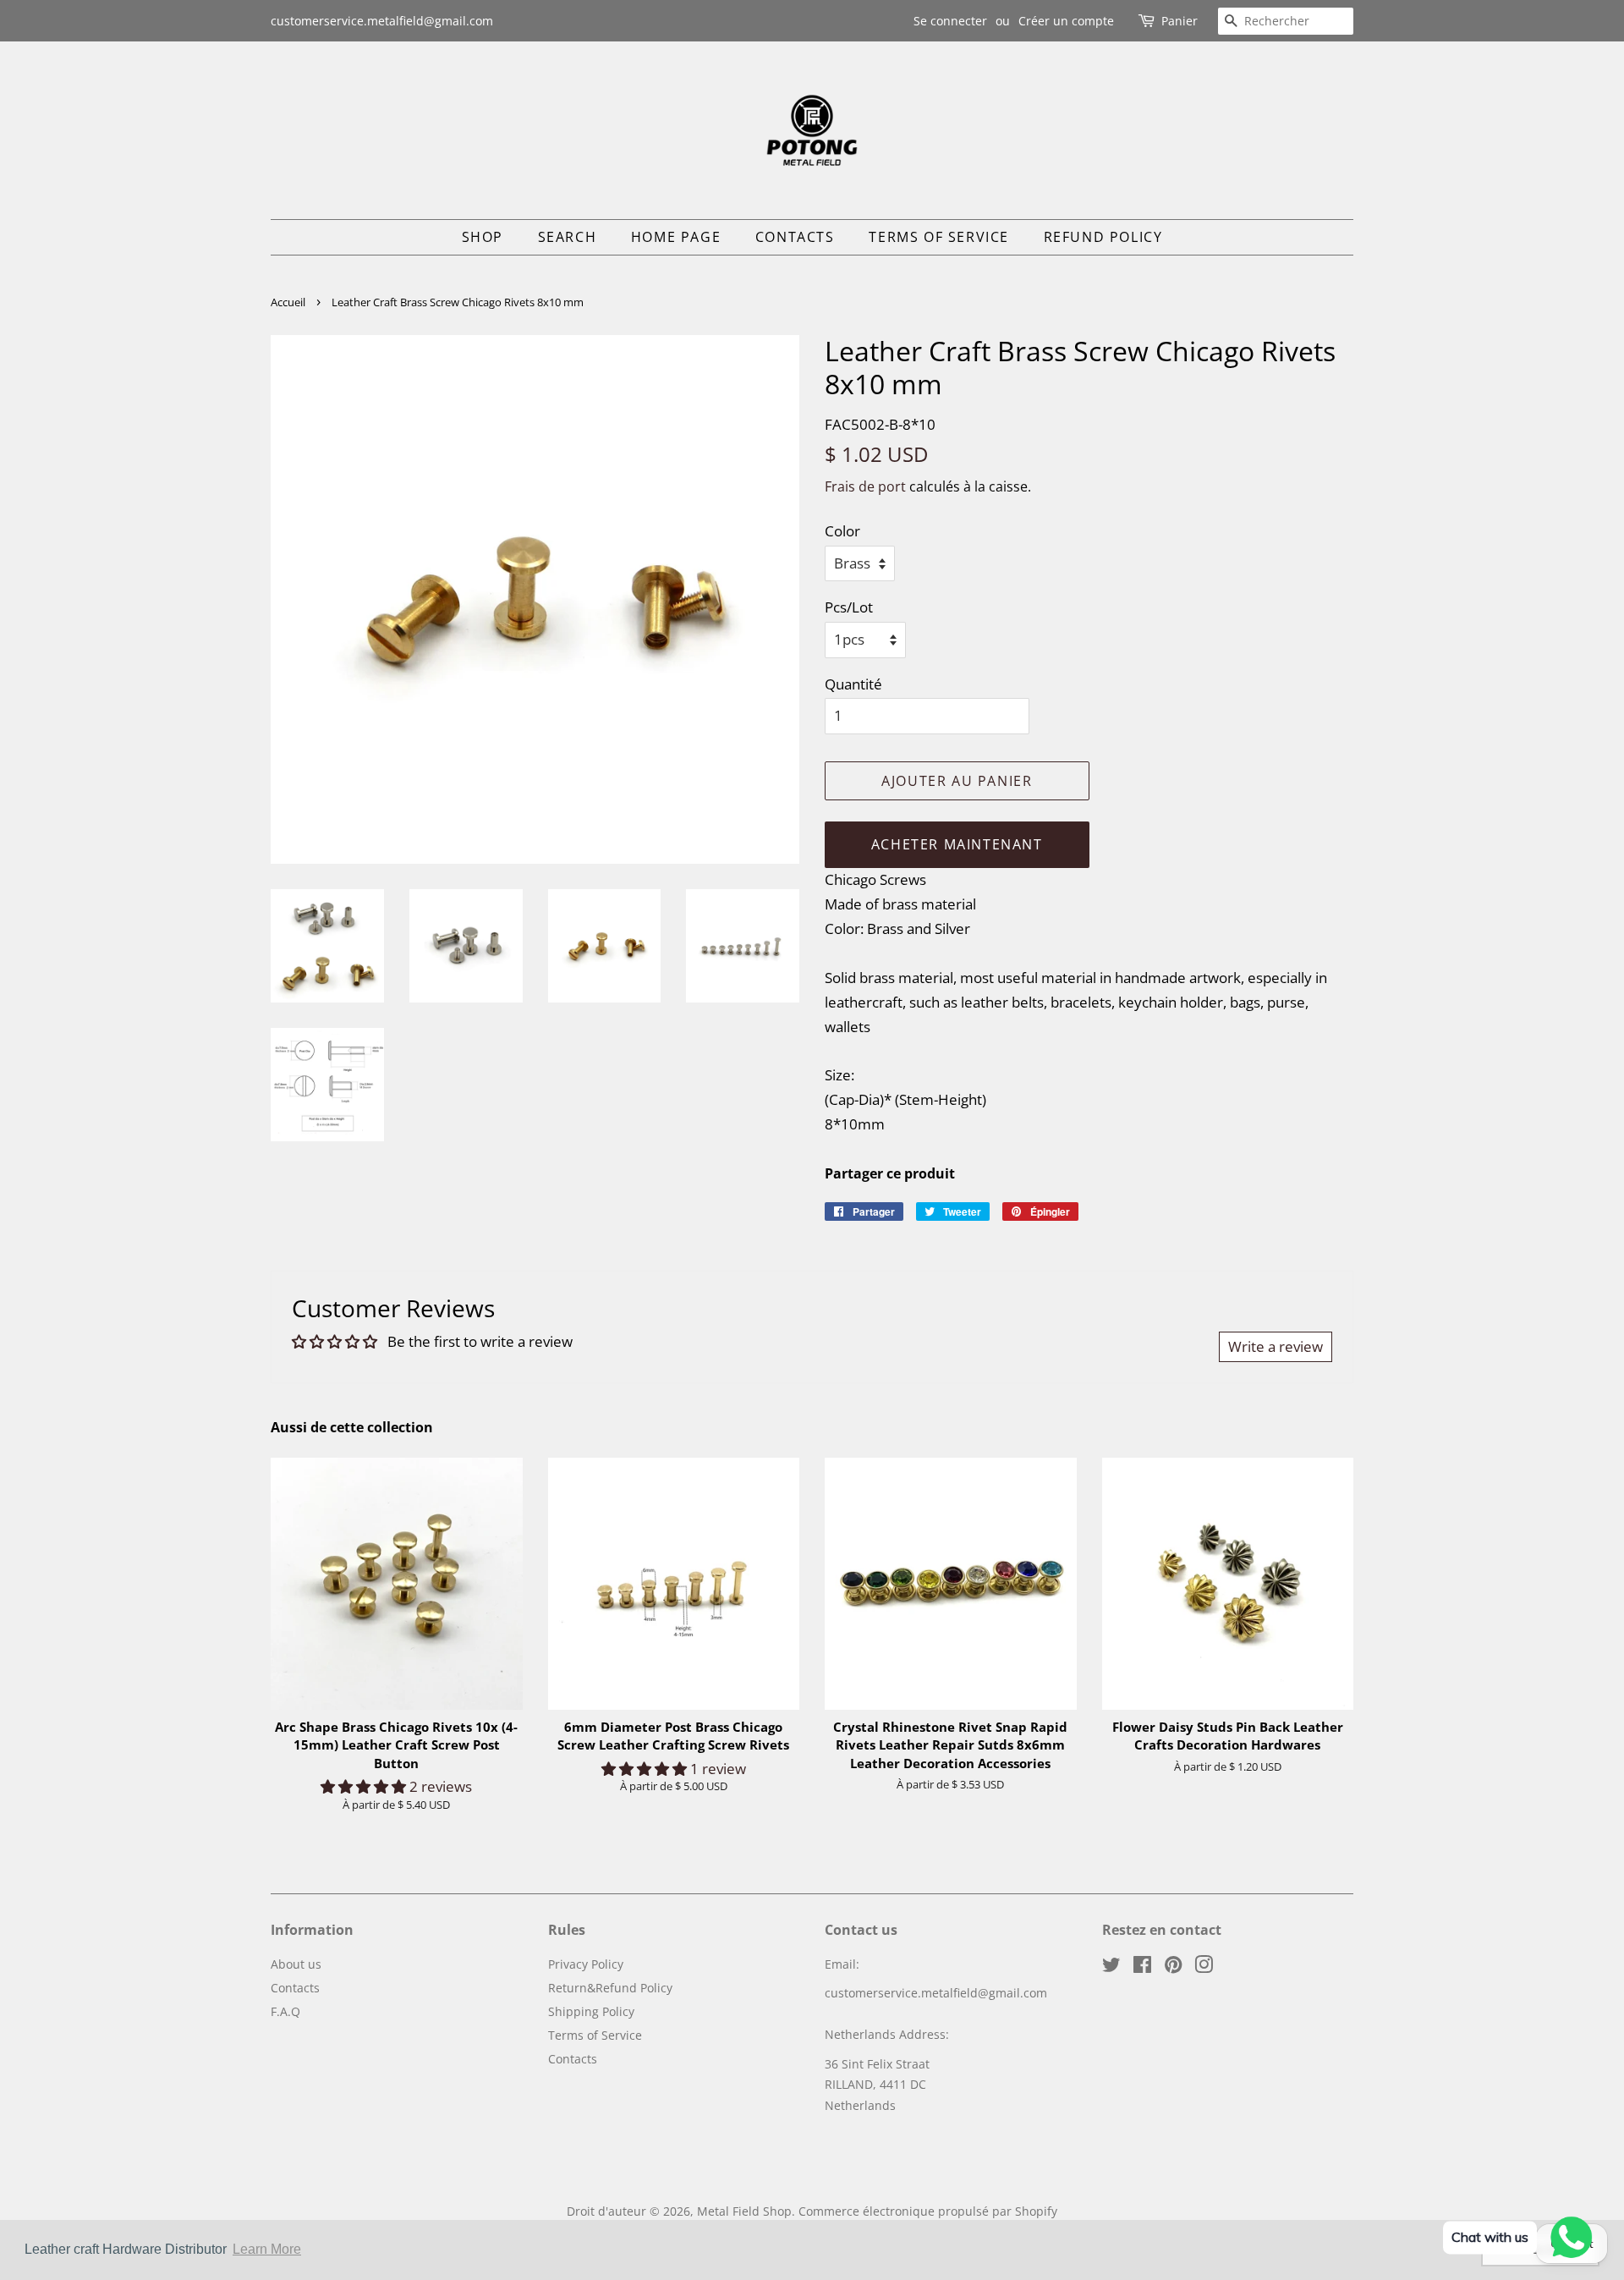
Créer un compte (1066, 21)
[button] (365, 1786)
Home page (676, 237)
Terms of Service (939, 237)
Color (842, 531)
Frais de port (865, 486)
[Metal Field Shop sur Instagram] (1204, 1967)
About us (296, 1964)
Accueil (288, 302)
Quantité (853, 684)
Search (568, 237)
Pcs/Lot (849, 607)
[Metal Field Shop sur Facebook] (1142, 1967)
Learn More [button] (267, 2249)
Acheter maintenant (957, 844)
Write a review (1276, 1346)
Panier (1180, 21)
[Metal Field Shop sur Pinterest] (1173, 1967)
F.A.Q (285, 2011)
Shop (483, 237)
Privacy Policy (586, 1964)
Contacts (795, 237)
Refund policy (1103, 237)
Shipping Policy (591, 2011)
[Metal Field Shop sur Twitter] (1111, 1967)
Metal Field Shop (744, 2211)
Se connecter (950, 21)
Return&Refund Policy (610, 1988)
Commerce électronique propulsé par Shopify (928, 2211)
